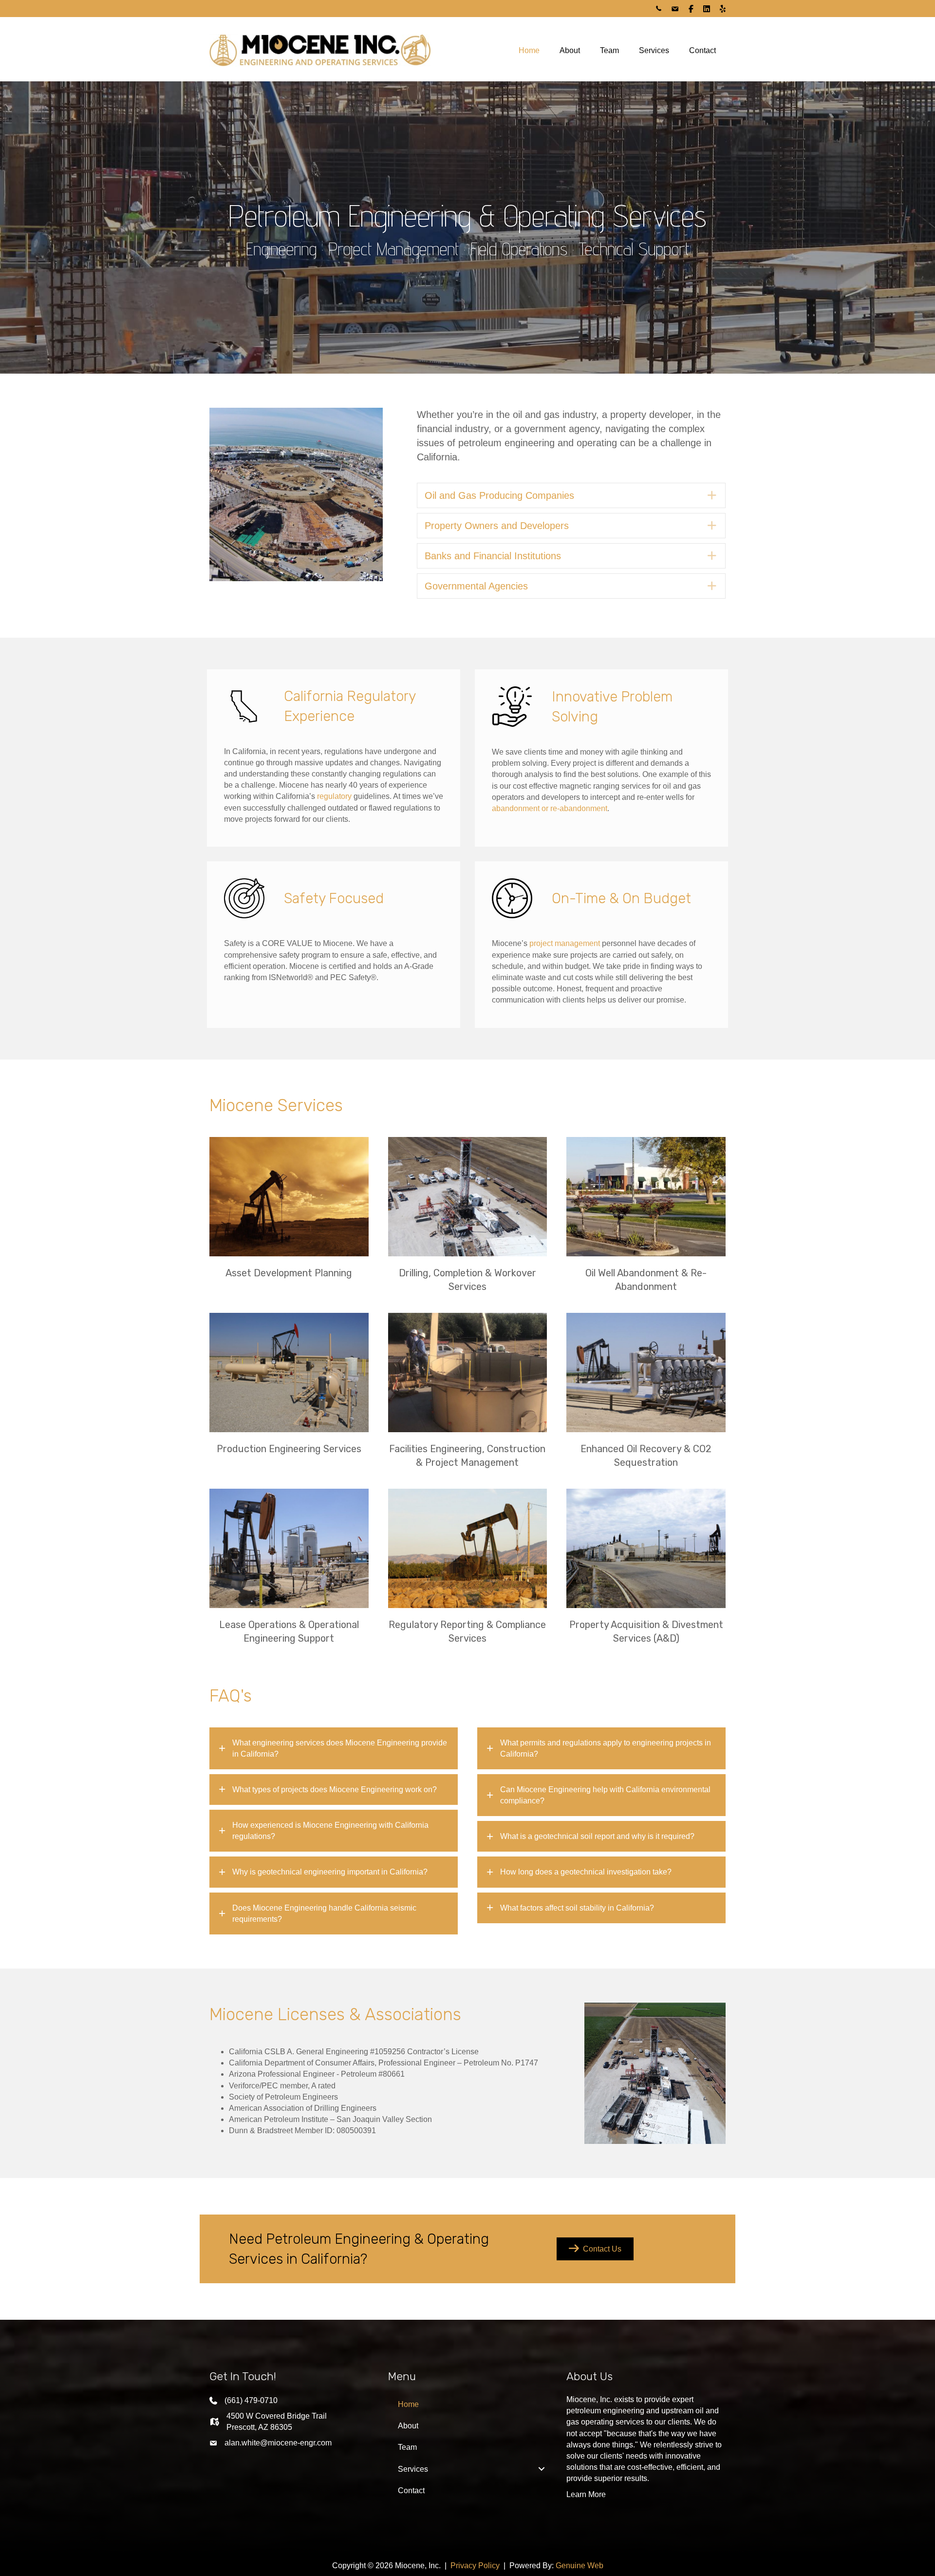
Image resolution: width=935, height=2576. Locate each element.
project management (565, 943)
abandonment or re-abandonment (550, 808)
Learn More (586, 2494)
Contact (702, 50)
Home (529, 50)
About (570, 50)
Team (609, 50)
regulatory (334, 796)
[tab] (334, 1748)
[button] (571, 495)
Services (654, 50)
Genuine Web (580, 2566)
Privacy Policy (475, 2566)
